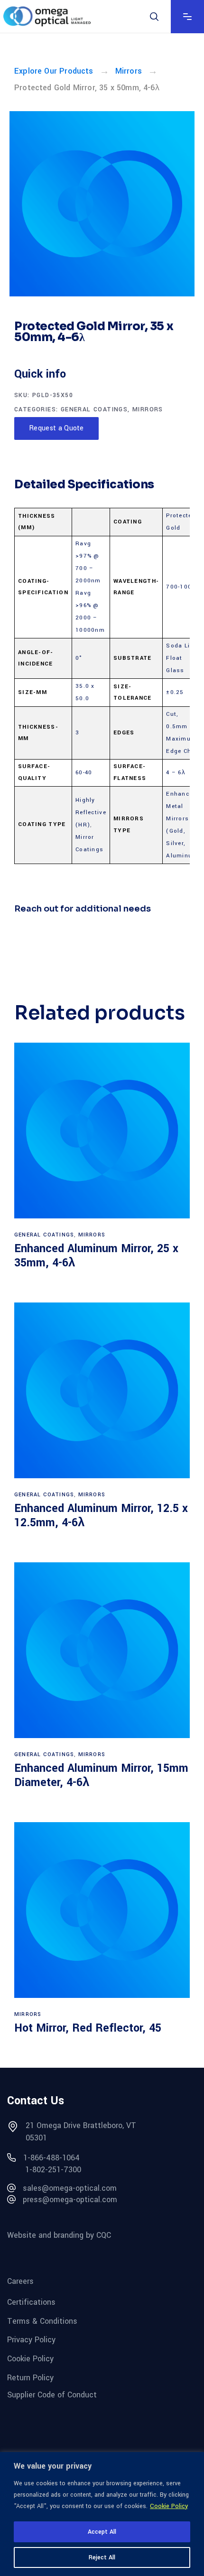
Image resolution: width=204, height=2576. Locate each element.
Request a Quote (56, 428)
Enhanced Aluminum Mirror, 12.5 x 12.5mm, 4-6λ (101, 1516)
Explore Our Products (54, 71)
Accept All (102, 2532)
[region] (102, 2514)
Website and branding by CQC (59, 2235)
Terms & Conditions (42, 2321)
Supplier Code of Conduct (52, 2395)
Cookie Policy (169, 2506)
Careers (20, 2281)
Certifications (31, 2302)
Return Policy (30, 2377)
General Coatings (94, 409)
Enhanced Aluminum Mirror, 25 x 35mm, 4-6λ (96, 1256)
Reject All (102, 2557)
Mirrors (129, 71)
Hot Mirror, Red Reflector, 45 (88, 2028)
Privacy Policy (31, 2340)
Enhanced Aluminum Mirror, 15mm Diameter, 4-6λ (101, 1775)
